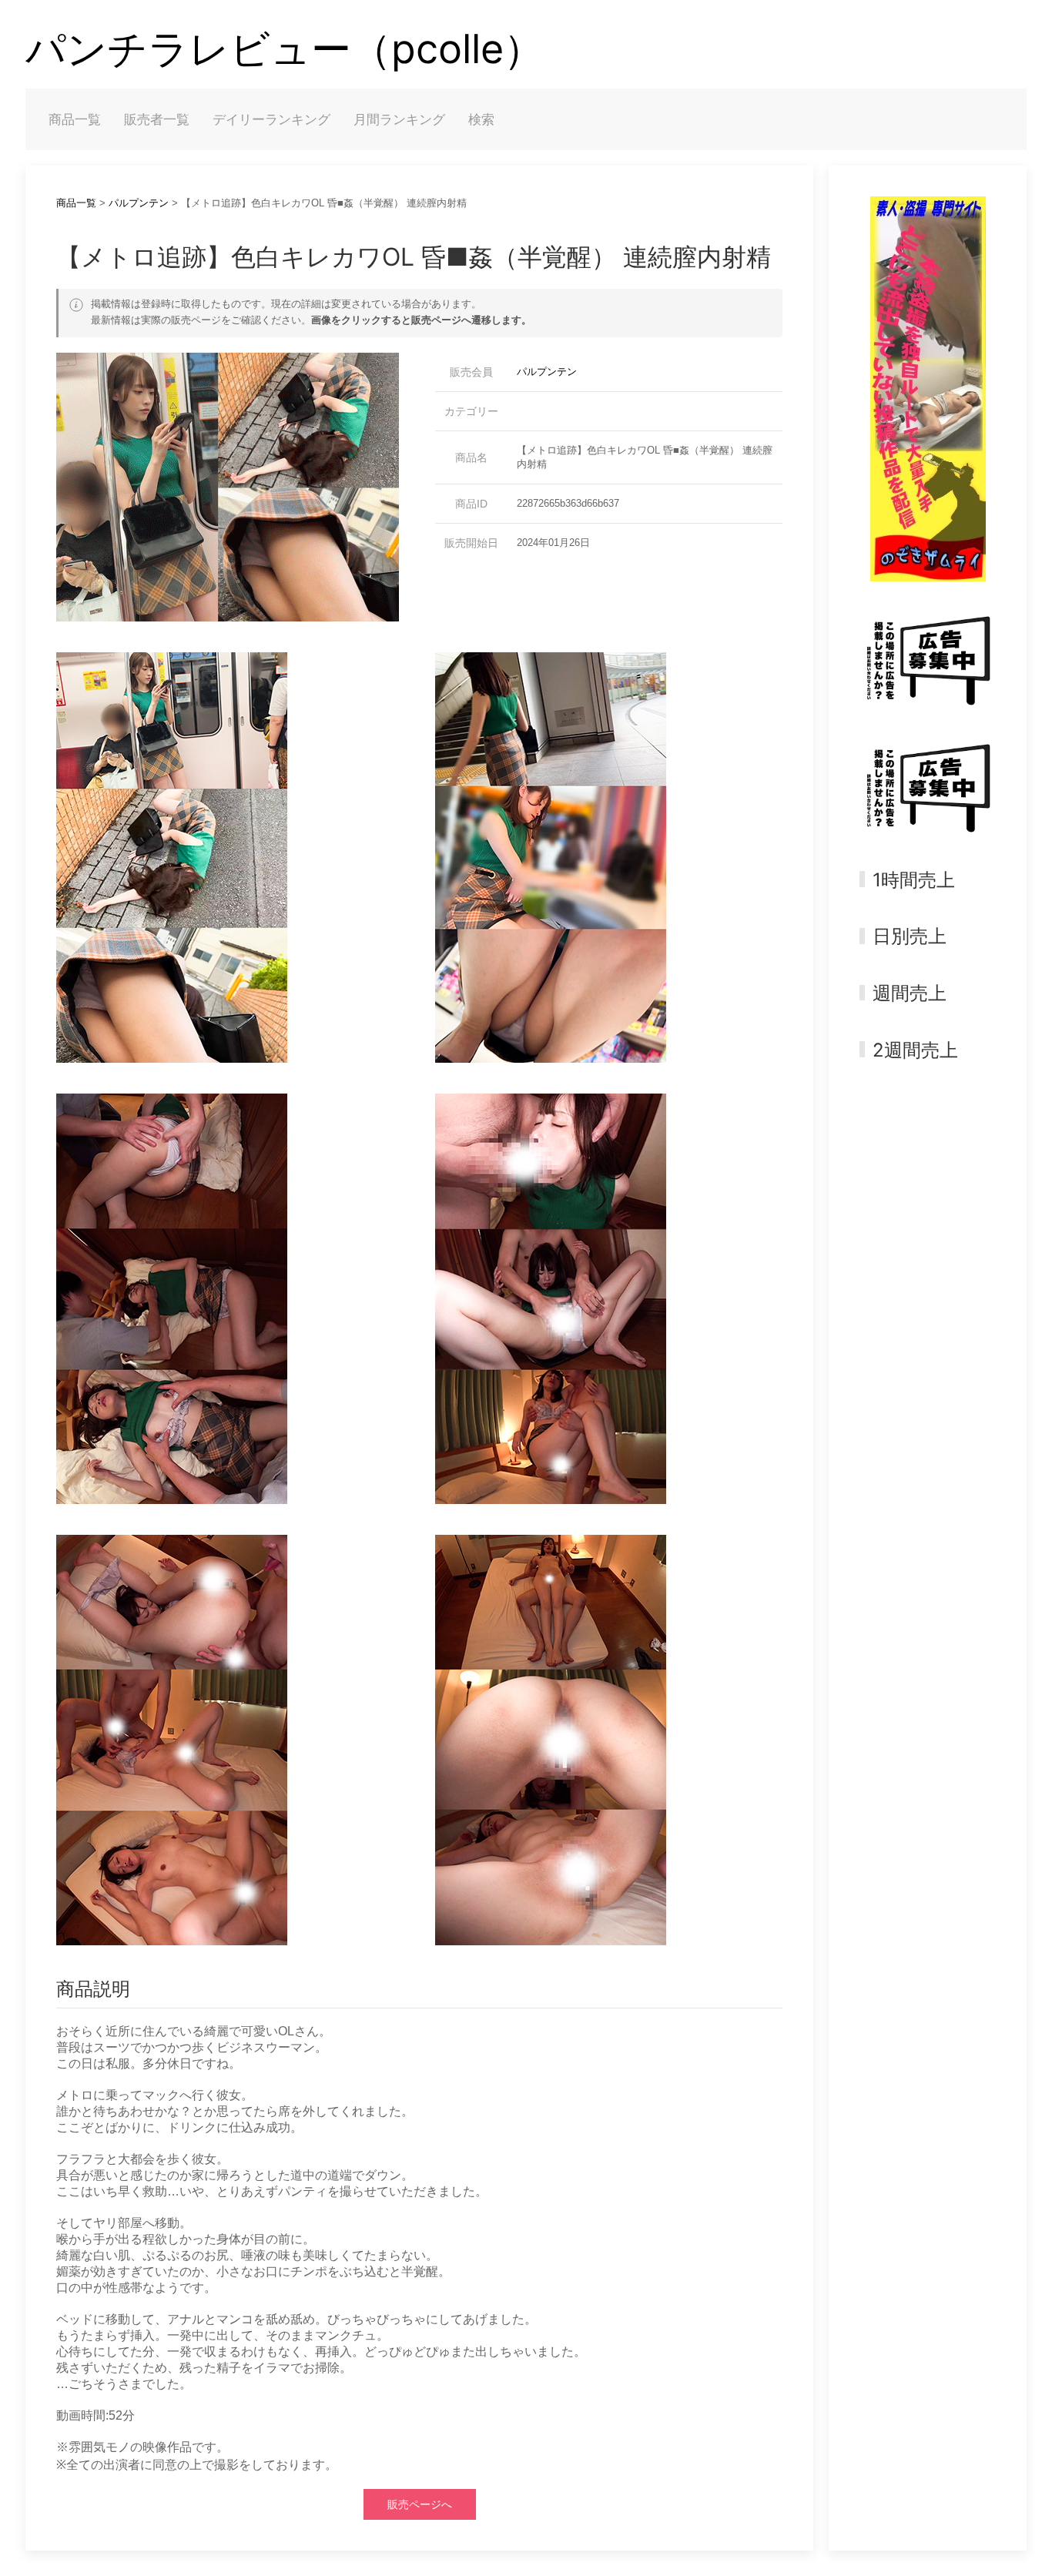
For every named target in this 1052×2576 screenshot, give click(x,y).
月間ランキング (399, 119)
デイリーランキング (271, 119)
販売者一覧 (157, 119)
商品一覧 (75, 119)
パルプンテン (139, 203)
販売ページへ (420, 2504)
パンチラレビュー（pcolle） (285, 49)
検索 (481, 119)
